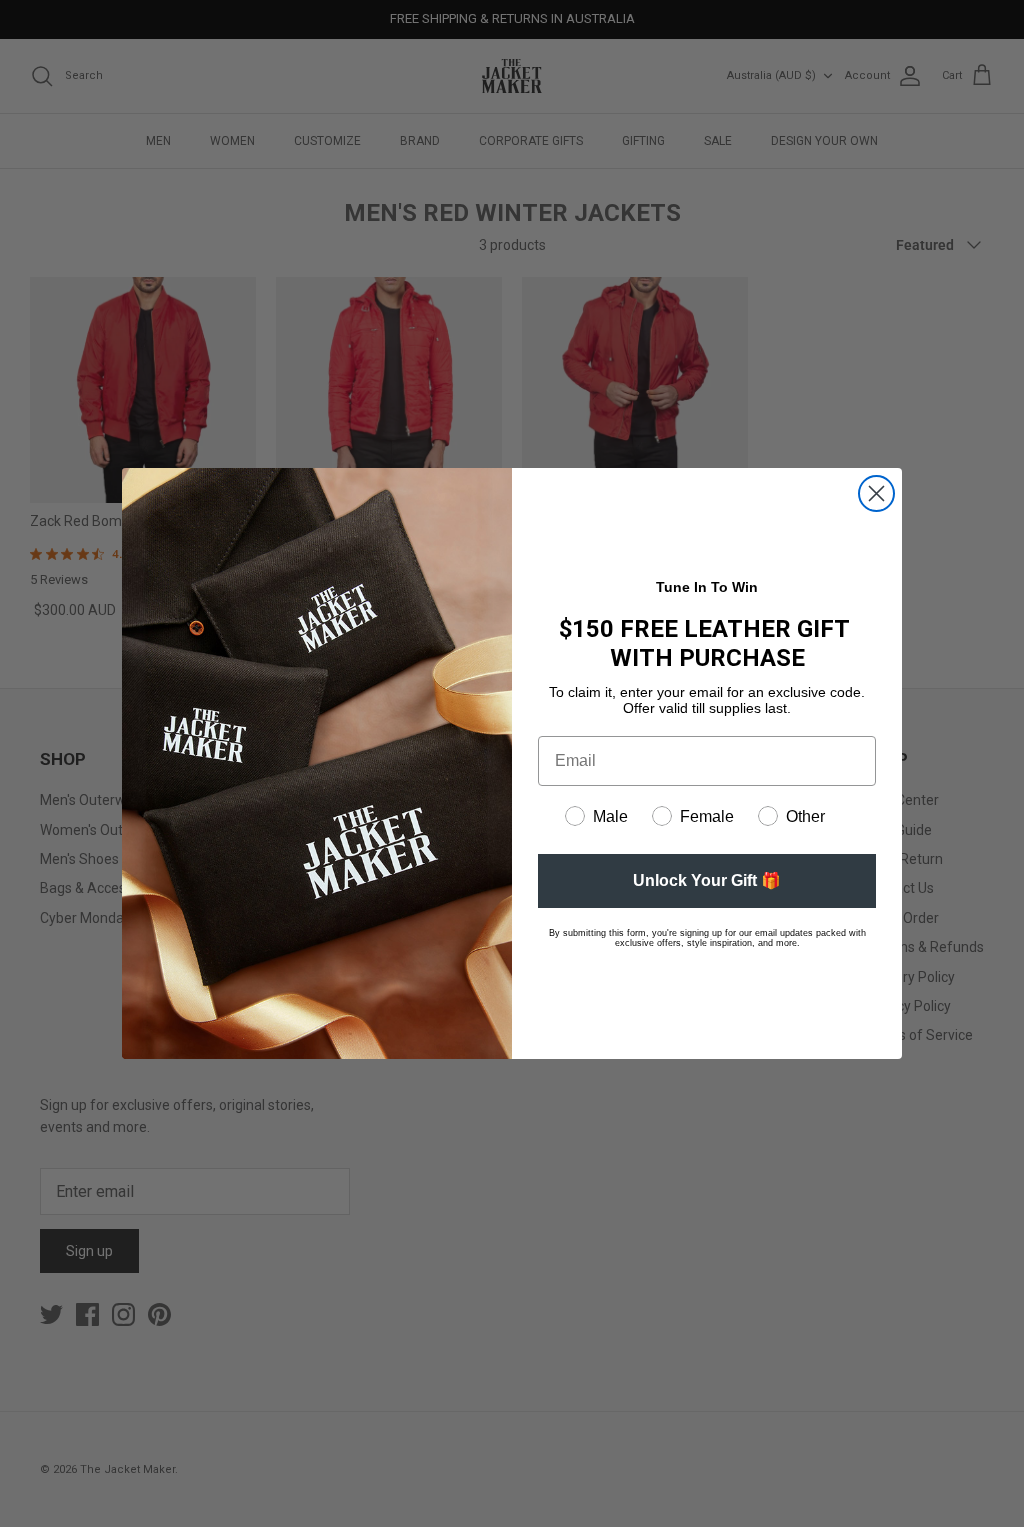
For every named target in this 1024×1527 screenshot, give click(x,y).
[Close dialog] (876, 493)
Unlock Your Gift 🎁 (707, 880)
